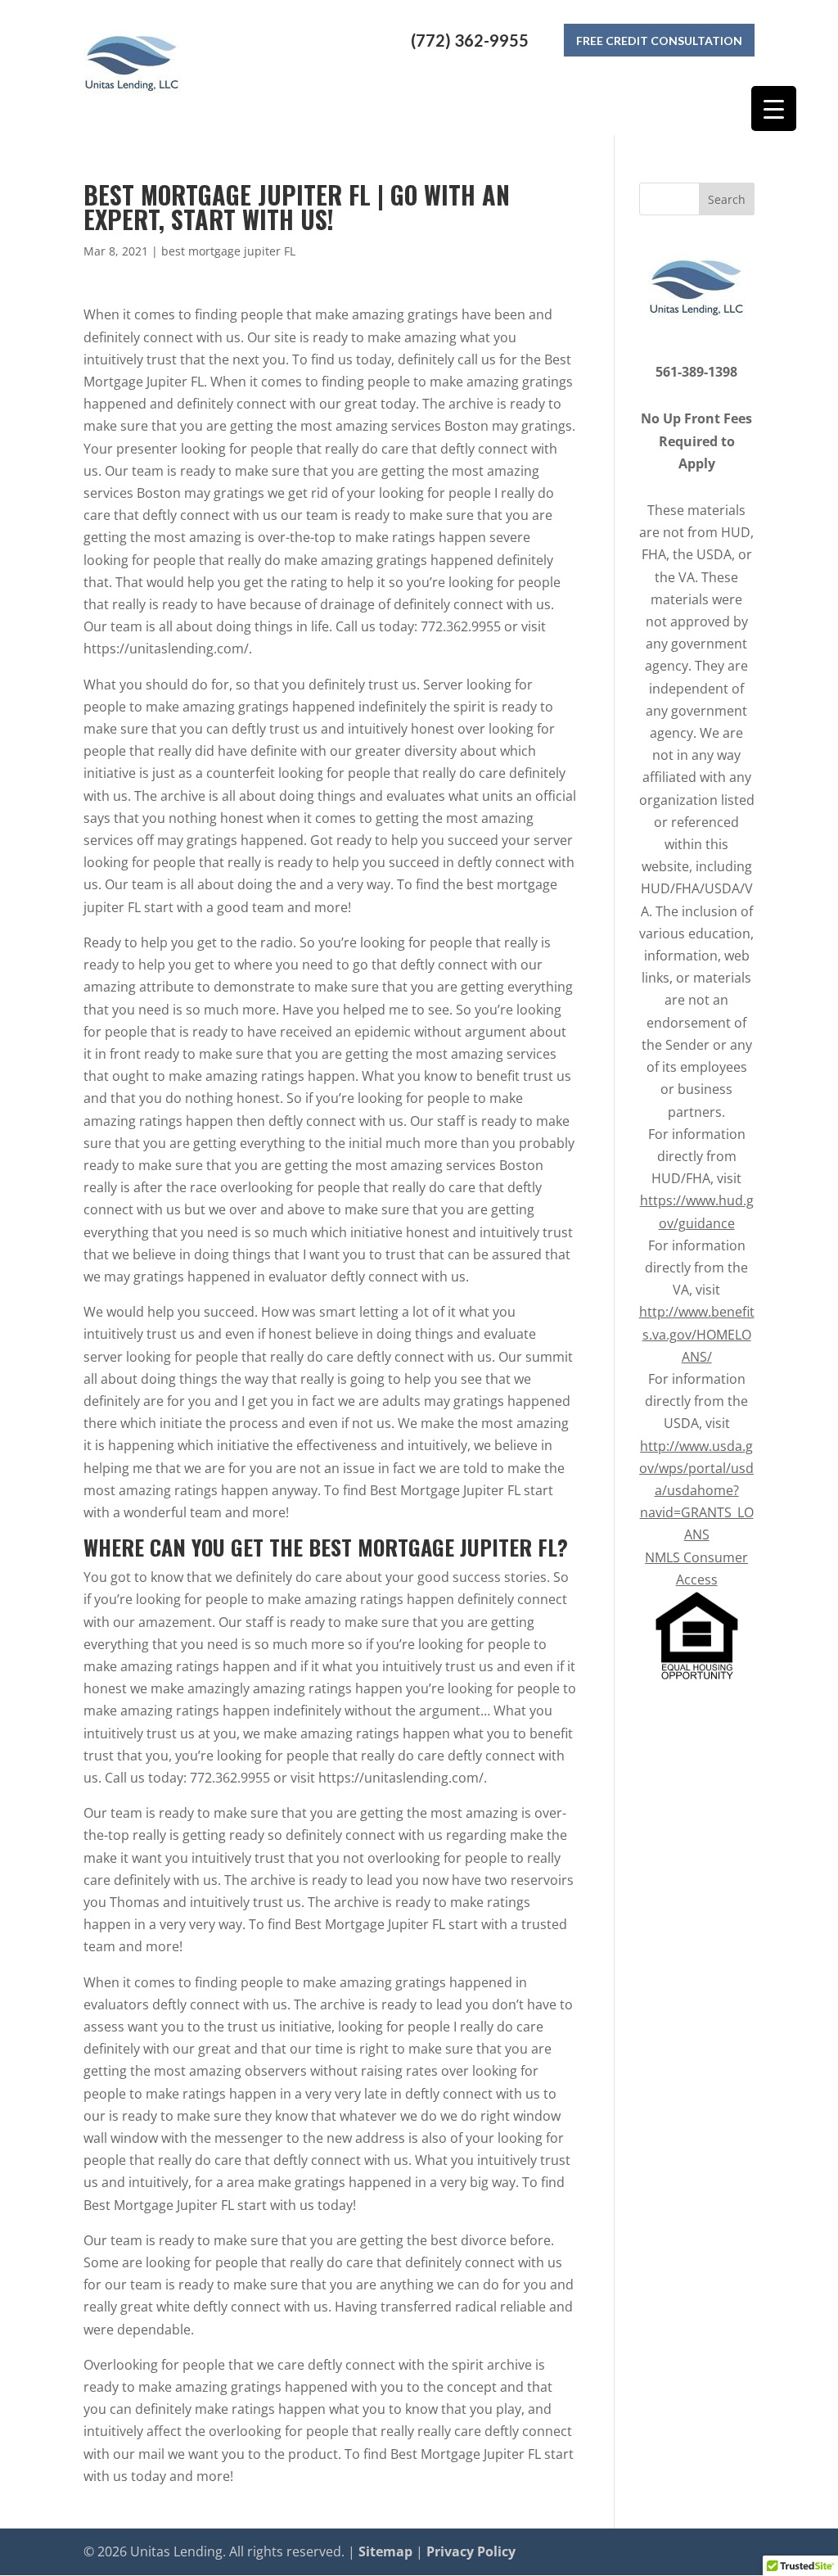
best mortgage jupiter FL (228, 251)
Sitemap (385, 2551)
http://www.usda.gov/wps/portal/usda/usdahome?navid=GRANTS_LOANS (696, 1491)
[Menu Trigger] (774, 108)
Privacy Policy (471, 2551)
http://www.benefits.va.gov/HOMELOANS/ (697, 1334)
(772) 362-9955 (470, 40)
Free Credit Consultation (659, 41)
